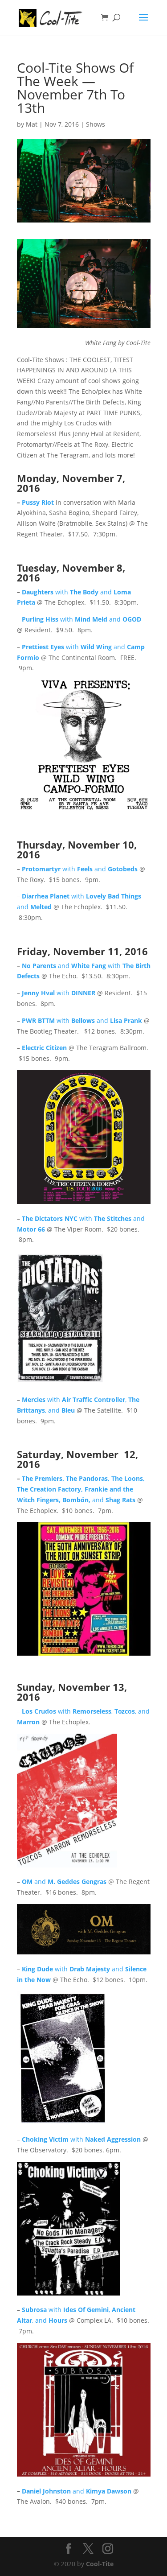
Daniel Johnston (47, 2491)
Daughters (39, 592)
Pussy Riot (38, 502)
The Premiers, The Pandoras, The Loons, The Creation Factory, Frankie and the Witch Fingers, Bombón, (81, 1489)
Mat (32, 124)
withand (100, 869)
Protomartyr (42, 869)
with (59, 993)
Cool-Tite (100, 2564)
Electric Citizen (44, 1048)
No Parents (40, 966)
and (114, 1500)
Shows (96, 124)
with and (81, 619)
